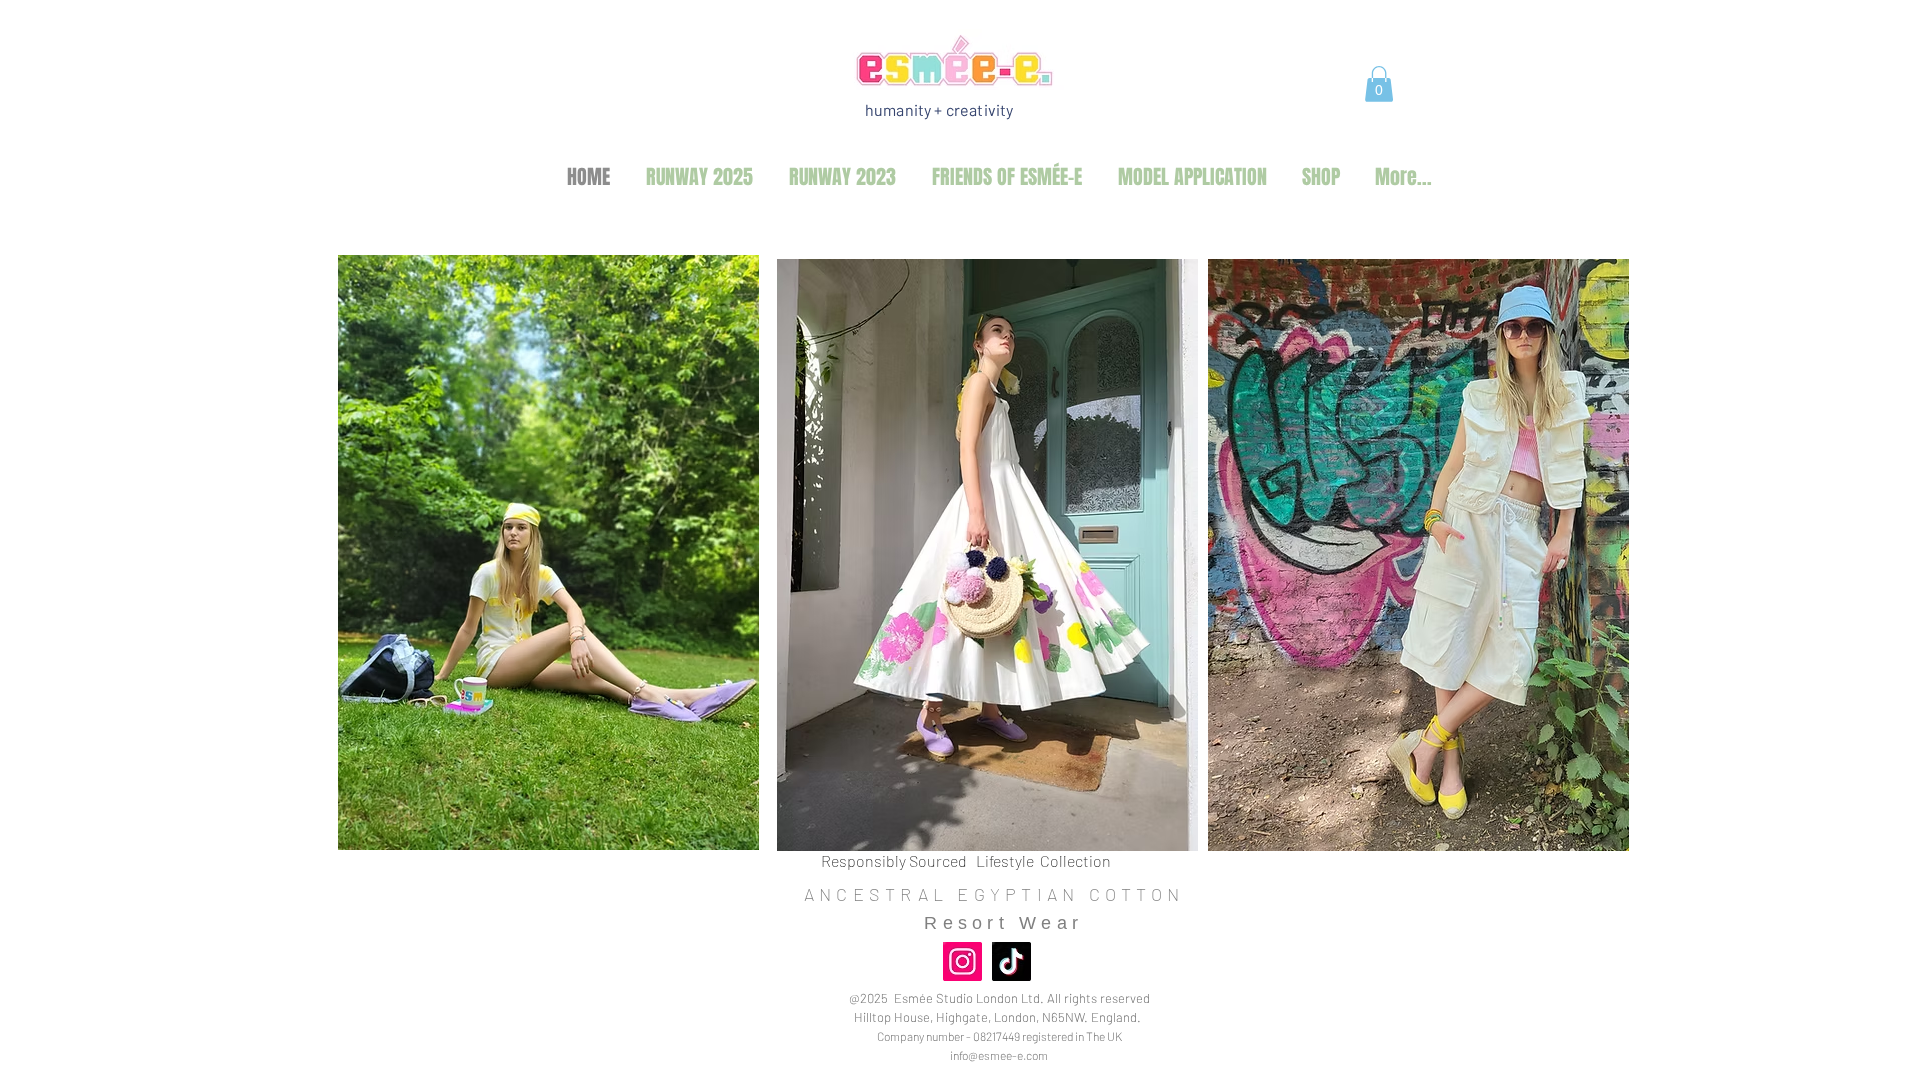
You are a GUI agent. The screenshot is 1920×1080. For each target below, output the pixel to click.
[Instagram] (962, 961)
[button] (1379, 84)
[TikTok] (1011, 961)
